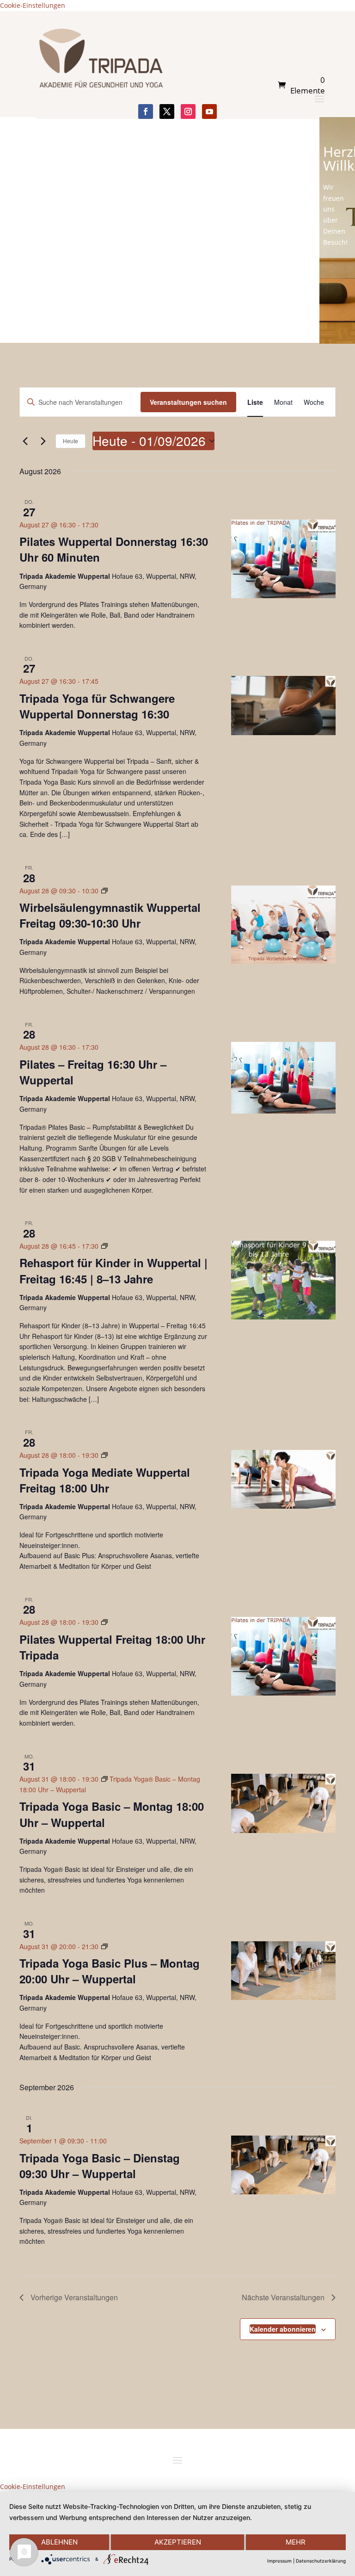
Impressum (279, 2561)
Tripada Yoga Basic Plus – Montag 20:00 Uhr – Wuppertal (110, 1971)
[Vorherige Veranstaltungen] (25, 441)
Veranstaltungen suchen (188, 402)
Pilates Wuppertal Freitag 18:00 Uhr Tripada (112, 1647)
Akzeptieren (178, 2542)
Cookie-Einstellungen (33, 5)
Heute (70, 441)
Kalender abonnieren (283, 2329)
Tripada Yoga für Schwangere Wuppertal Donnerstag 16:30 (97, 706)
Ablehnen (59, 2542)
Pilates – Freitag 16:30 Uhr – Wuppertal (93, 1072)
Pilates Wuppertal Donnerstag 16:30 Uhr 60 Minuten (114, 549)
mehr (296, 2542)
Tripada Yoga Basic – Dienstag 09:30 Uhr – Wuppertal (100, 2166)
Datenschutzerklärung (321, 2561)
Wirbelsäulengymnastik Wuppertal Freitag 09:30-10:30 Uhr (110, 915)
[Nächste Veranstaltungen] (43, 441)
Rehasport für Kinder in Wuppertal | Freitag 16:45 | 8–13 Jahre (113, 1270)
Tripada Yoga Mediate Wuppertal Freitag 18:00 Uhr (105, 1480)
